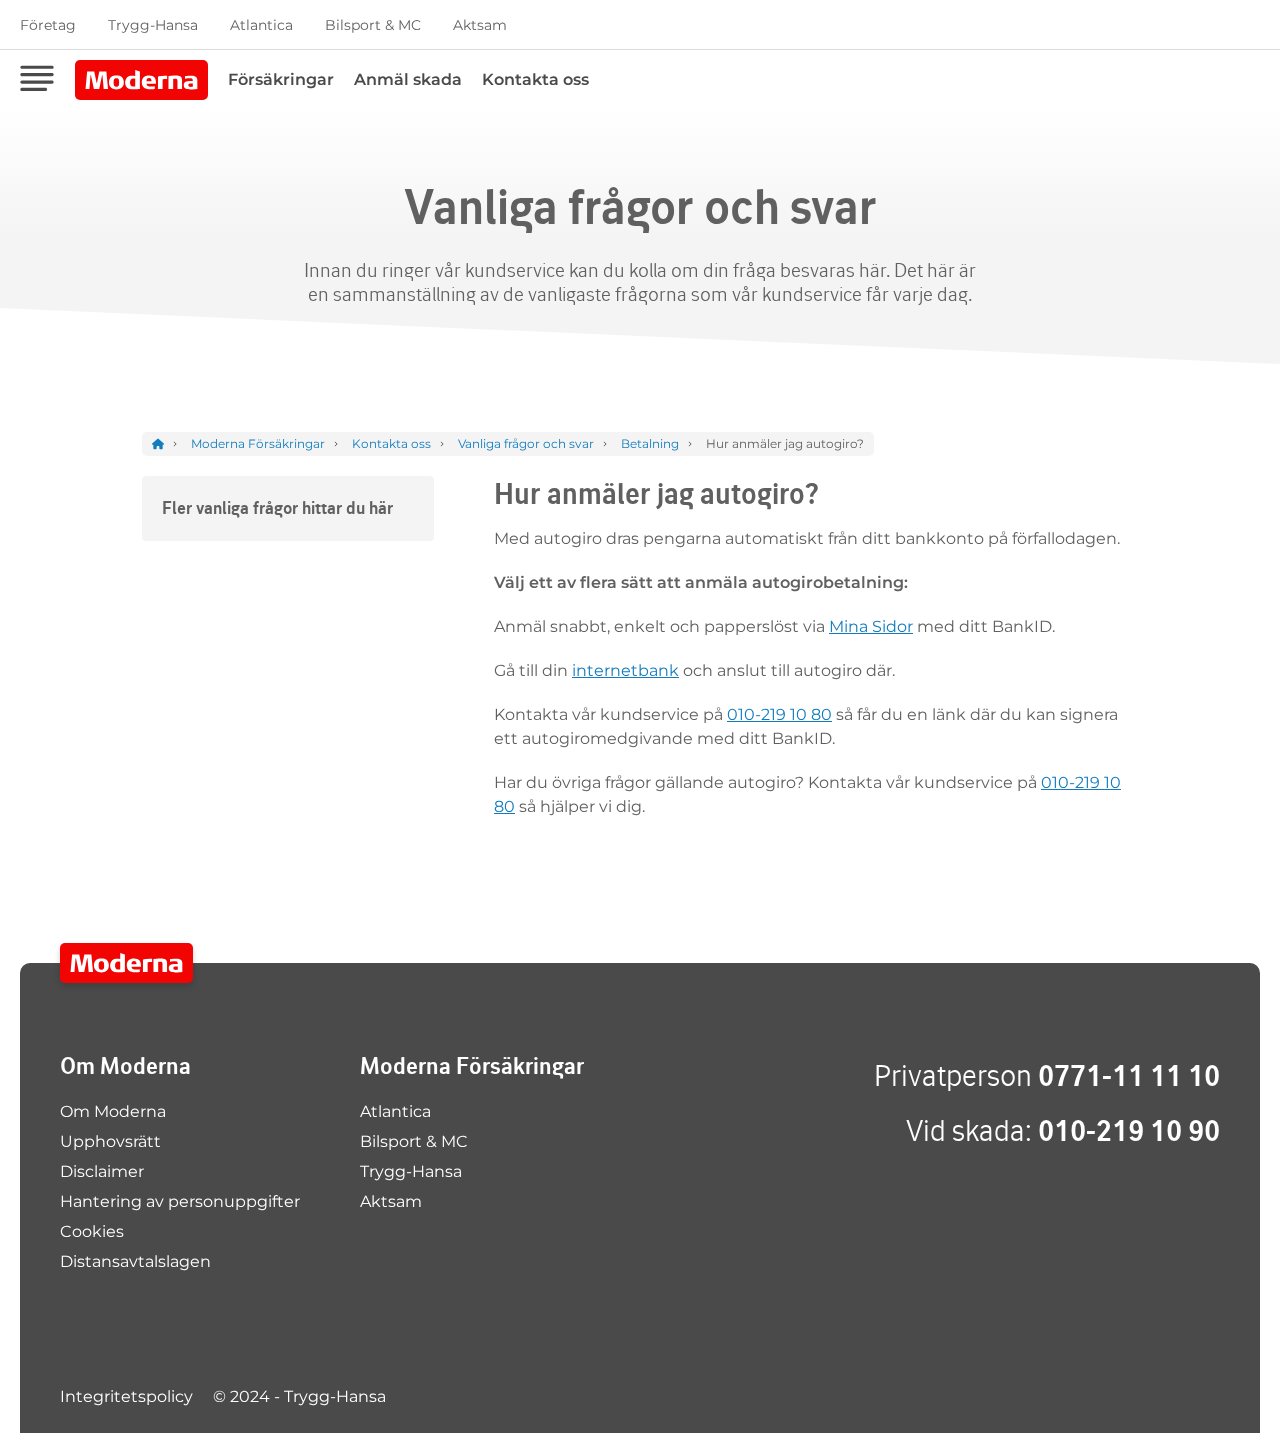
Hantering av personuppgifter (180, 1201)
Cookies (92, 1231)
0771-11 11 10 (1129, 1075)
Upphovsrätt (110, 1141)
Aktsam (480, 25)
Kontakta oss (535, 79)
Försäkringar (281, 79)
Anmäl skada (408, 79)
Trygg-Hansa (153, 25)
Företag (48, 25)
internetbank (625, 670)
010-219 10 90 (1129, 1130)
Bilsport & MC (373, 25)
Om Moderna (113, 1111)
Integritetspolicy (126, 1396)
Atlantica (261, 25)
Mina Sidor (871, 626)
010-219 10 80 (779, 714)
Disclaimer (102, 1171)
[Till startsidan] (126, 963)
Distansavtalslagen (135, 1261)
